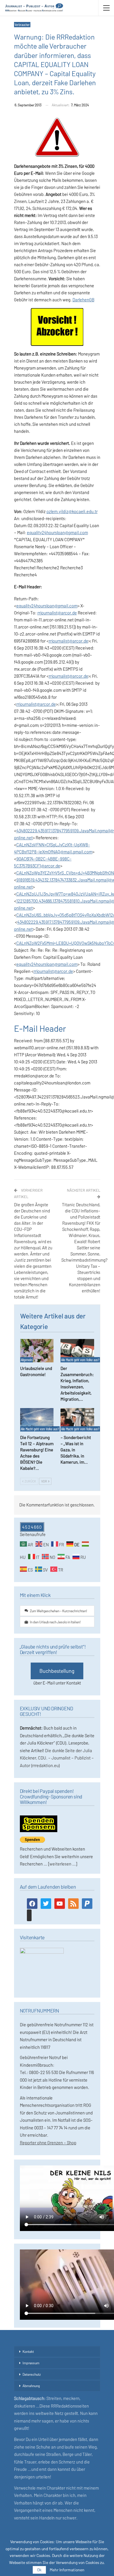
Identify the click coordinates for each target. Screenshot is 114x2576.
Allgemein (26, 1360)
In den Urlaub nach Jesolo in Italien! (55, 1622)
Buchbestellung (57, 1671)
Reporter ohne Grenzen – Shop (48, 2143)
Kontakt (28, 2351)
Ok (39, 2570)
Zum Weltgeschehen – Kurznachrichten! (58, 1611)
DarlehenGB (83, 300)
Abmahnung (31, 2386)
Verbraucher (22, 25)
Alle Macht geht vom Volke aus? (80, 1360)
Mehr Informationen (67, 2570)
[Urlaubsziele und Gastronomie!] (37, 1351)
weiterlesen (60, 1864)
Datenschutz (32, 2374)
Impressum (31, 2363)
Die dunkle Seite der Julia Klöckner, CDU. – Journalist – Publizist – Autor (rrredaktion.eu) (57, 1758)
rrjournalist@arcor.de (57, 613)
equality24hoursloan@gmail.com (57, 532)
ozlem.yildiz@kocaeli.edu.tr (72, 511)
